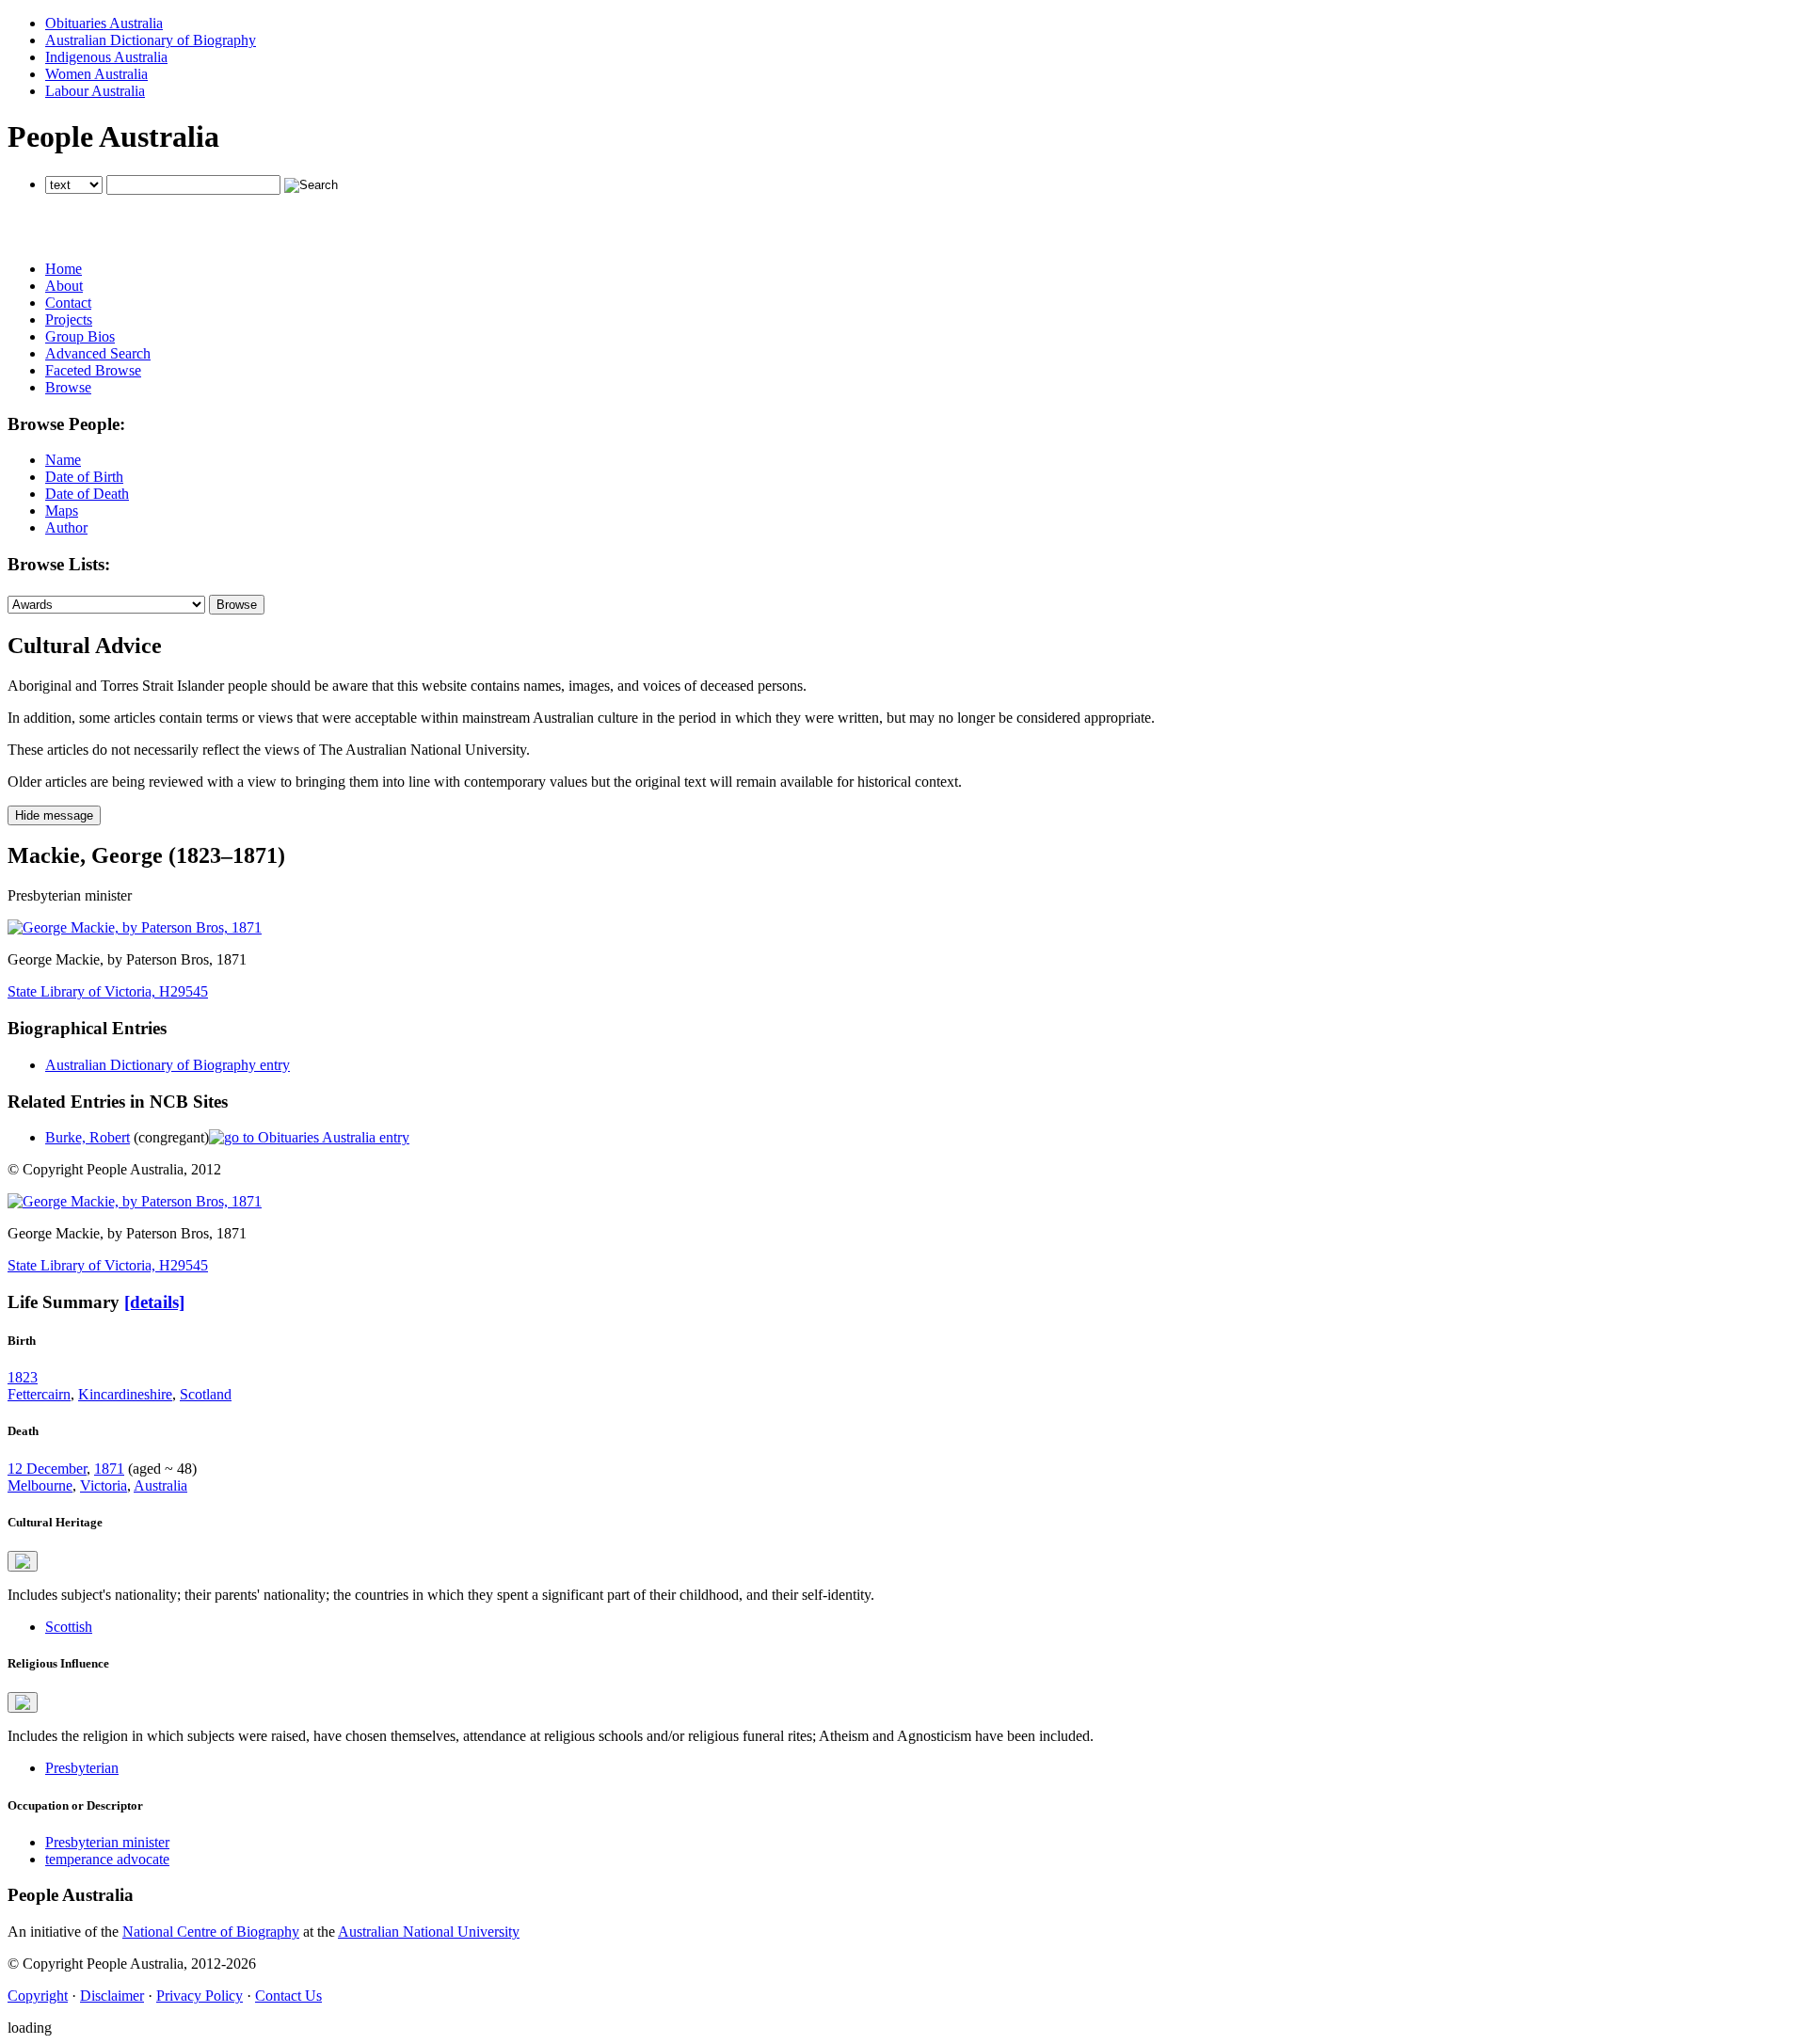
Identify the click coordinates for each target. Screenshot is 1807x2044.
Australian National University (429, 1932)
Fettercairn (39, 1394)
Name (63, 460)
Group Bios (80, 336)
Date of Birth (84, 477)
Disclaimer (112, 1996)
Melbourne (40, 1485)
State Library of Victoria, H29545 (108, 991)
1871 (109, 1469)
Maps (62, 511)
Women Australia (96, 74)
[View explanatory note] (23, 1561)
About (64, 286)
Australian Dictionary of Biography (151, 40)
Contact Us (288, 1996)
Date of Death (87, 494)
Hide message (54, 815)
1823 (23, 1377)
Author (66, 527)
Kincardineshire (125, 1394)
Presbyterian (82, 1768)
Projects (69, 319)
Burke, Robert (88, 1137)
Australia (160, 1485)
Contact (68, 303)
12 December (47, 1469)
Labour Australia (95, 91)
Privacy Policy (200, 1996)
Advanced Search (98, 353)
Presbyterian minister (107, 1842)
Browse (68, 387)
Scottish (69, 1627)
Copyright (38, 1996)
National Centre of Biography (211, 1932)
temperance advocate (107, 1859)
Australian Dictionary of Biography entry (168, 1065)
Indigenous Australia (106, 57)
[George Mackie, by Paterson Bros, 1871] (135, 927)
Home (64, 269)
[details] (154, 1302)
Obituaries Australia (104, 23)
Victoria (104, 1485)
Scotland (206, 1394)
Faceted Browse (93, 370)
